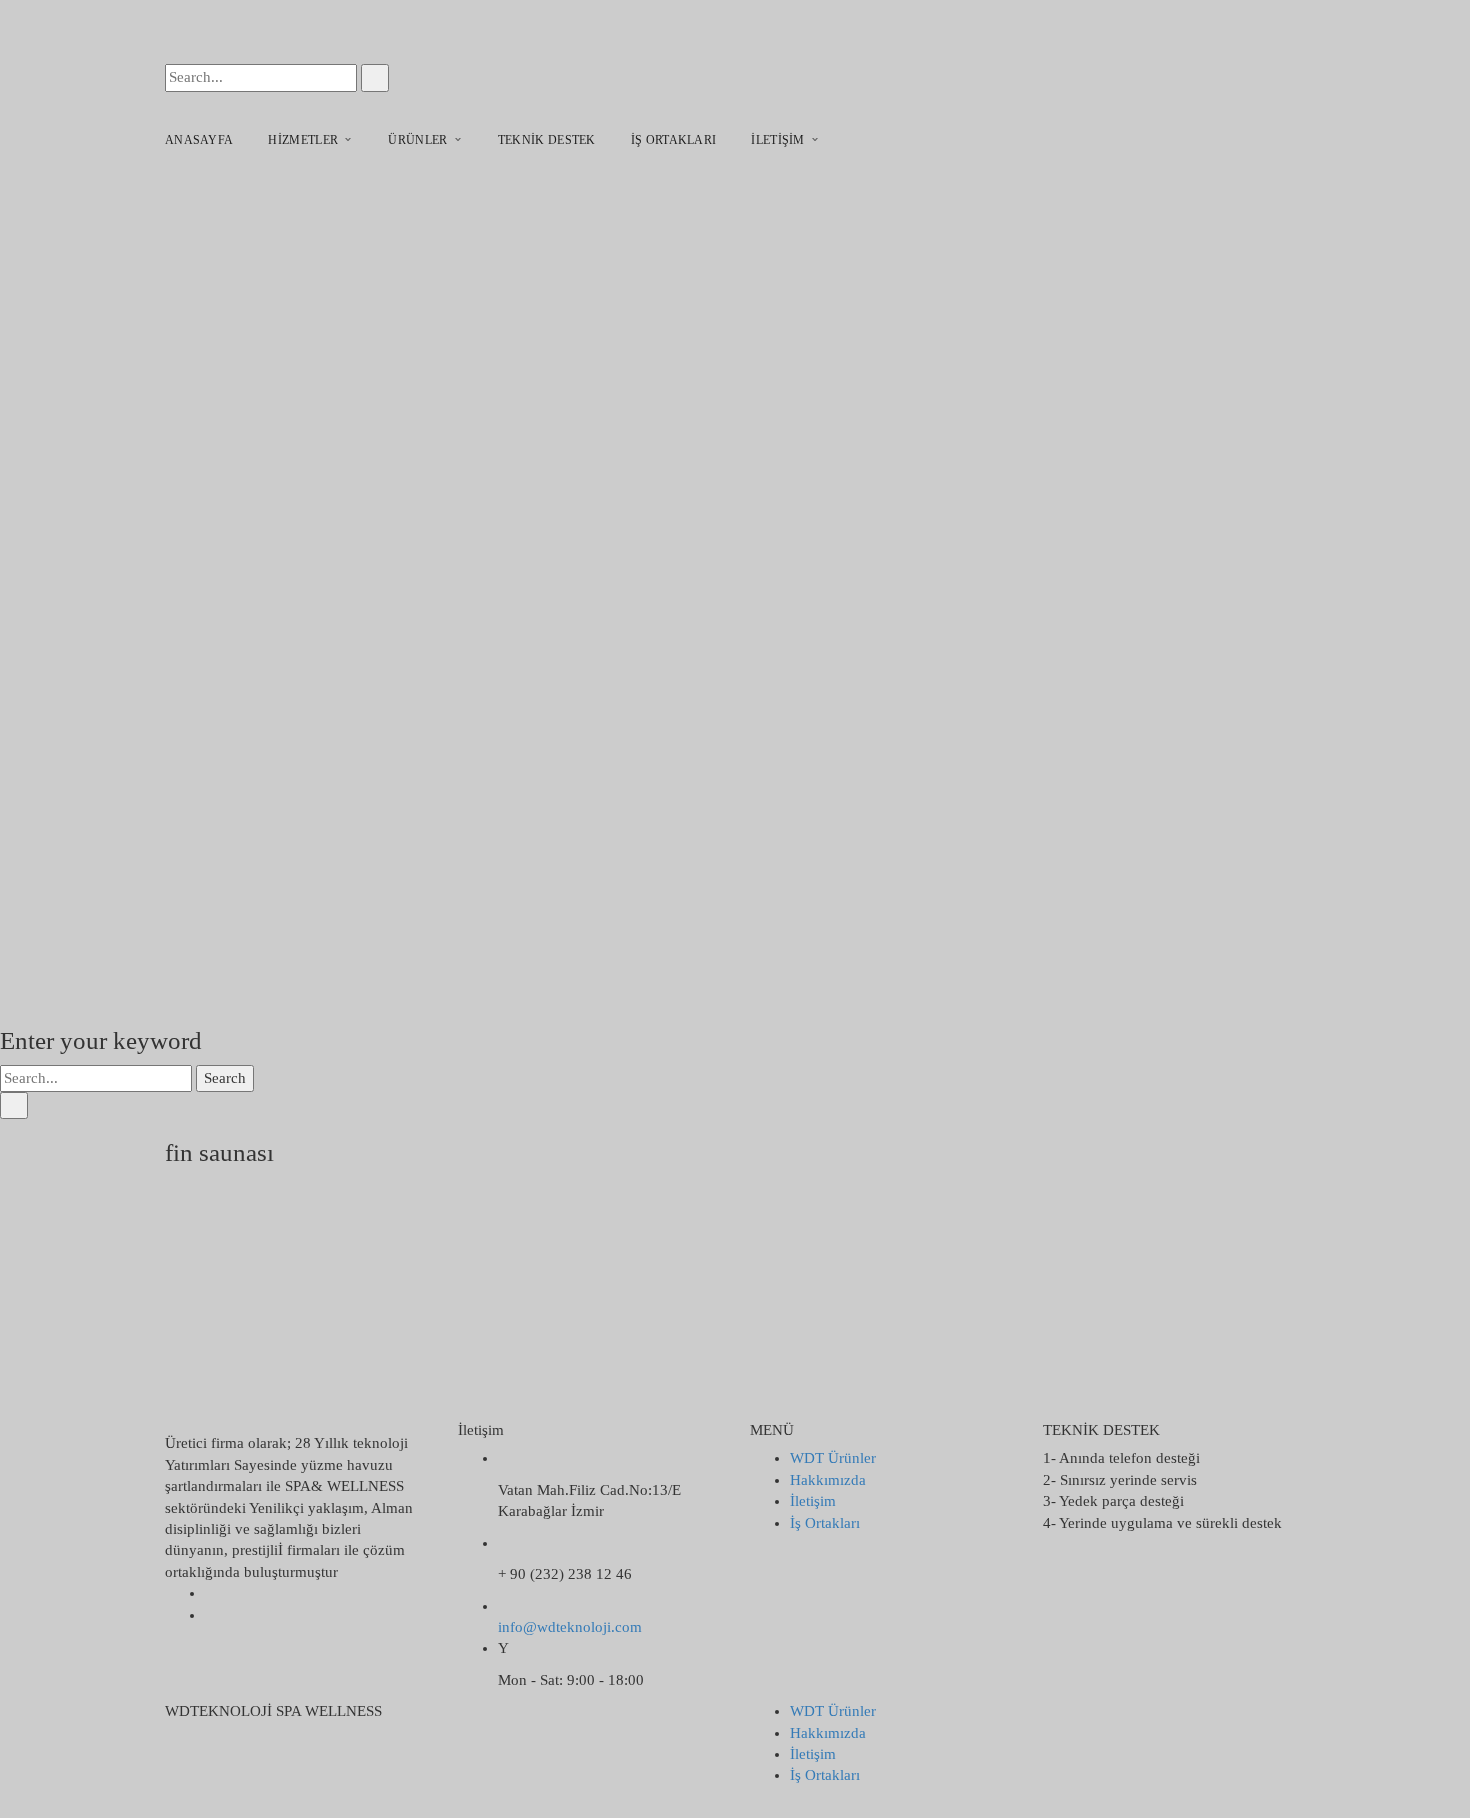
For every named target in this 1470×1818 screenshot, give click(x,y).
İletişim (813, 1501)
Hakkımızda (828, 1480)
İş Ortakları (825, 1523)
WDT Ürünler (833, 1458)
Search (225, 1078)
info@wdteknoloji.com (570, 1627)
